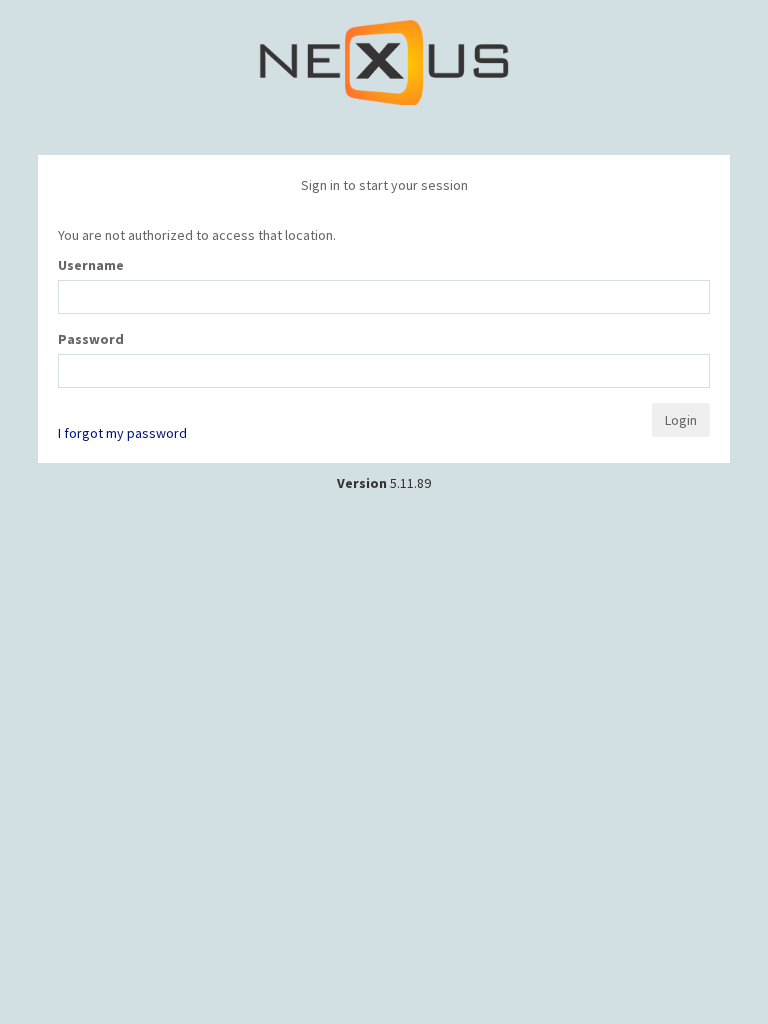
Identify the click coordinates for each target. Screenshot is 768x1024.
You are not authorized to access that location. (197, 235)
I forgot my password (122, 433)
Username (91, 265)
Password (91, 339)
